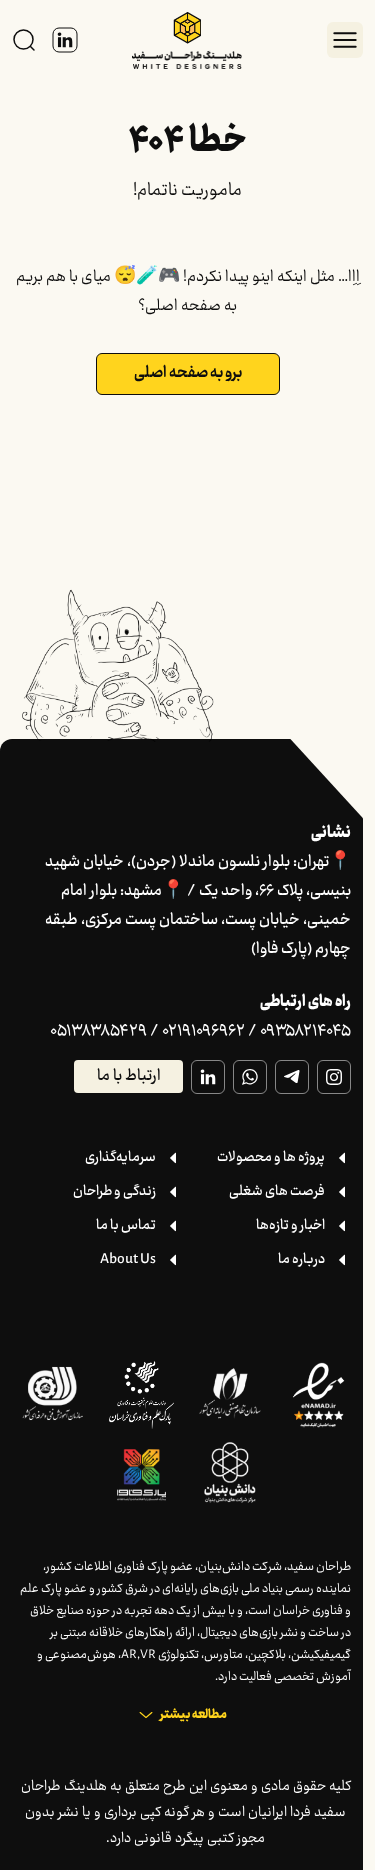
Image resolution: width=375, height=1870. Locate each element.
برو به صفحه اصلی (188, 373)
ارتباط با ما (129, 1076)
